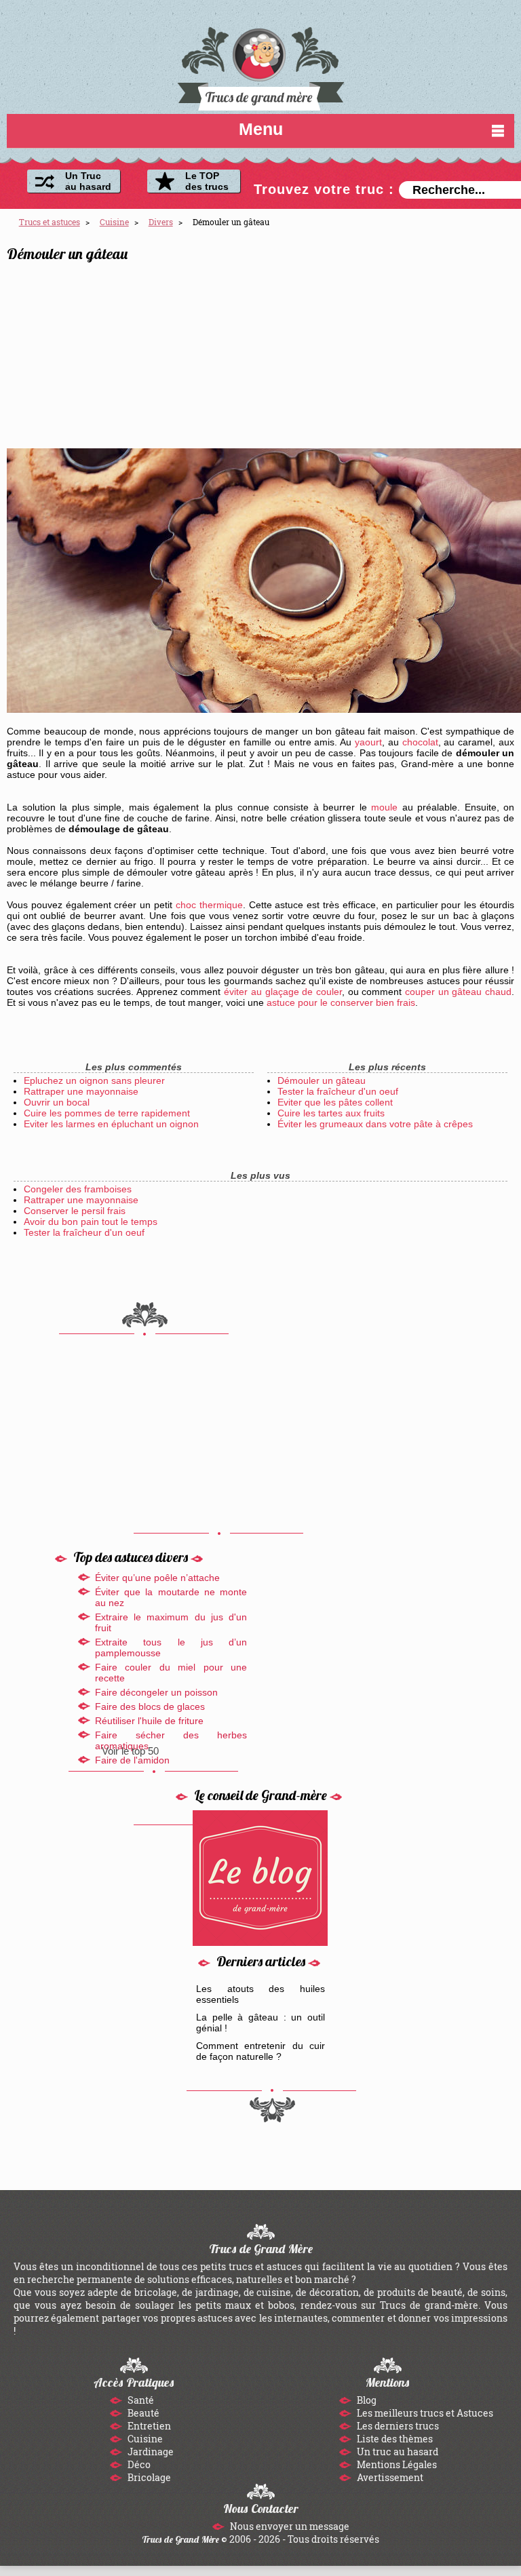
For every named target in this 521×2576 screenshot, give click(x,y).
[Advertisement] (109, 355)
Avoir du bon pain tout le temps (91, 1222)
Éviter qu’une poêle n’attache (157, 1578)
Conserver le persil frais (75, 1211)
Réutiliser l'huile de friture (149, 1721)
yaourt (368, 742)
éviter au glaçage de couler (283, 992)
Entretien (148, 2426)
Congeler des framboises (78, 1189)
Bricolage (148, 2477)
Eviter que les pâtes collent (335, 1102)
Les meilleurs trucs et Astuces (424, 2413)
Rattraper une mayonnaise (81, 1091)
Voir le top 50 (130, 1751)
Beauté (142, 2413)
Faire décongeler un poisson (156, 1692)
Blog (366, 2400)
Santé (140, 2400)
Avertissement (389, 2477)
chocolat (420, 742)
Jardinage (150, 2452)
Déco (138, 2464)
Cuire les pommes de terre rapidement (107, 1113)
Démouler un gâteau (322, 1080)
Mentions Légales (396, 2464)
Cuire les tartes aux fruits (331, 1113)
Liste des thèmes (394, 2439)
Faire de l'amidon (132, 1760)
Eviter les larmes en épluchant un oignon (111, 1124)
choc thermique (209, 905)
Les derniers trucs (397, 2426)
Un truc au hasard (397, 2452)
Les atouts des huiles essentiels (260, 1994)
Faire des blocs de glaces (150, 1706)
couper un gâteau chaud (458, 992)
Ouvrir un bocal (57, 1102)
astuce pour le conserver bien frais (341, 1002)
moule (384, 807)
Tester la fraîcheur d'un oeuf (338, 1091)
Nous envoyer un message (289, 2526)
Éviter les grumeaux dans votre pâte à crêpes (375, 1124)
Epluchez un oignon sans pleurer (94, 1080)
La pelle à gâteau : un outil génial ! (260, 2023)
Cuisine (144, 2439)
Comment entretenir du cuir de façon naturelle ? (260, 2051)
